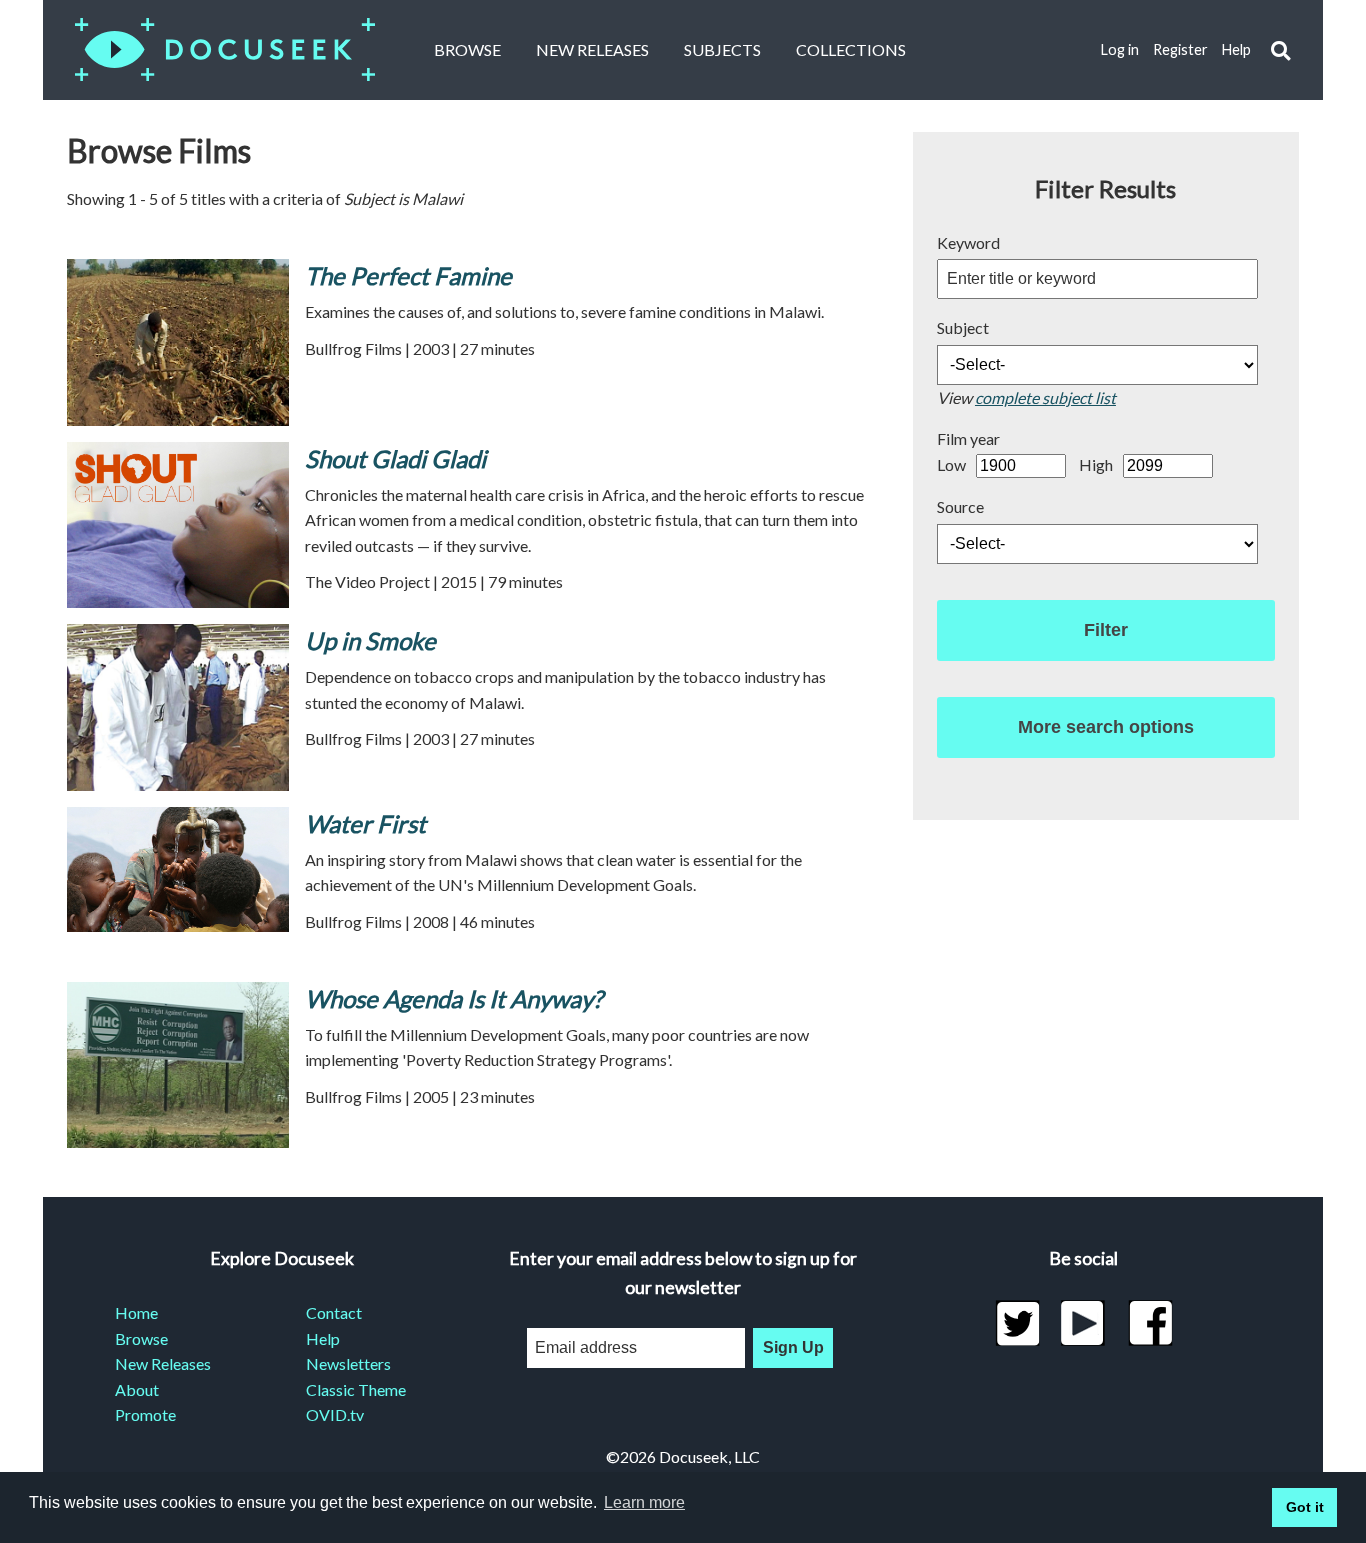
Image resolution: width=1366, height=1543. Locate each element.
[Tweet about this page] (1017, 1323)
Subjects (722, 49)
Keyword (968, 242)
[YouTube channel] (1083, 1323)
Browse (467, 49)
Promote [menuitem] (145, 1414)
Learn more (644, 1502)
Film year (968, 438)
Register (1180, 49)
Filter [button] (1106, 630)
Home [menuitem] (136, 1312)
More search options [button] (1106, 727)
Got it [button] (1305, 1507)
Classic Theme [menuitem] (356, 1389)
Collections (851, 49)
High (1096, 464)
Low (951, 464)
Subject (963, 327)
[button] (1280, 50)
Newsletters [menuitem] (348, 1363)
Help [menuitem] (323, 1338)
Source (960, 506)
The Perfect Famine (408, 275)
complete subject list (1045, 397)
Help (1236, 49)
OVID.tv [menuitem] (335, 1414)
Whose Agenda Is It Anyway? (454, 998)
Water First (365, 823)
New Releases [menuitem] (163, 1363)
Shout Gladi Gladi (395, 458)
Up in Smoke (370, 640)
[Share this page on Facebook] (1150, 1323)
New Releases (592, 49)
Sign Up (793, 1347)
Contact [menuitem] (334, 1312)
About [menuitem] (137, 1389)
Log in (1120, 49)
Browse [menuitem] (141, 1338)
